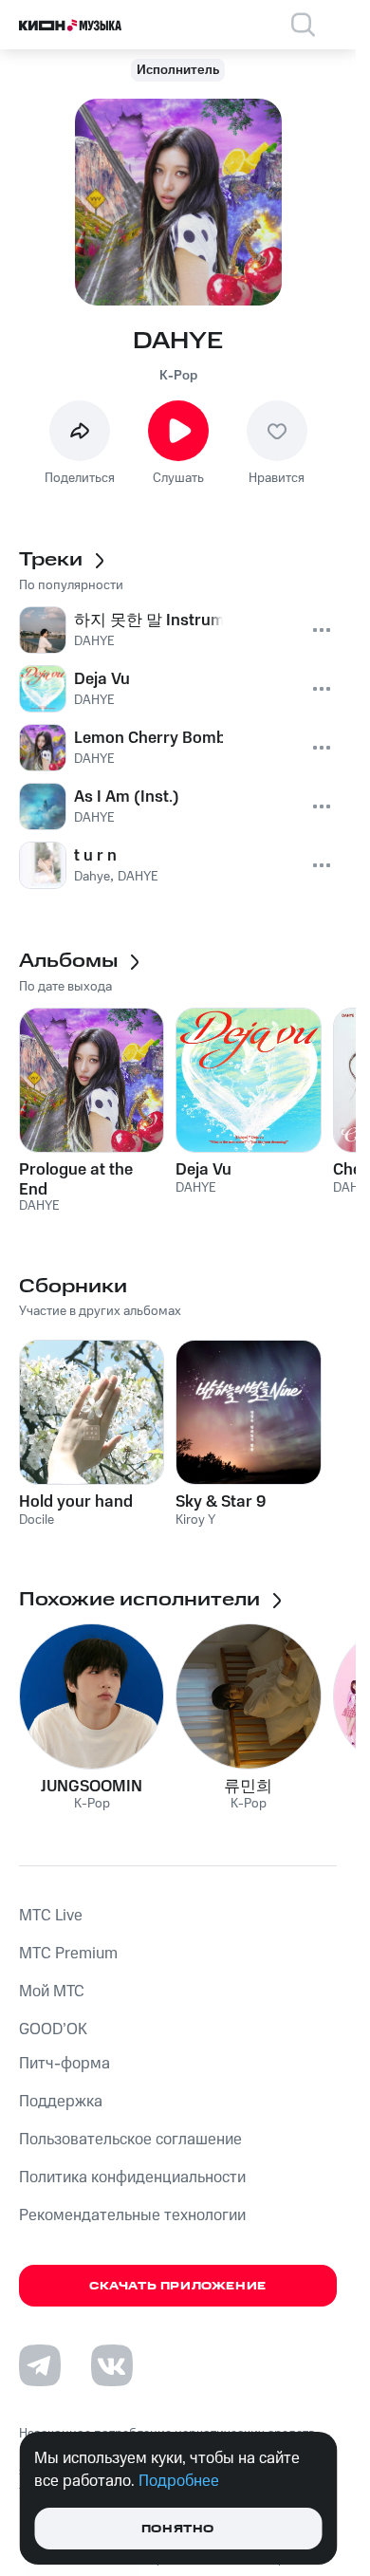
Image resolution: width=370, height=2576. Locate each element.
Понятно (178, 2529)
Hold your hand (76, 1502)
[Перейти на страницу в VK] (112, 2365)
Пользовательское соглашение (130, 2140)
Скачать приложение (178, 2286)
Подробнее (179, 2481)
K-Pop (178, 376)
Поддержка (61, 2102)
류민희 (248, 1787)
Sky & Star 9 (221, 1502)
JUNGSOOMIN (92, 1787)
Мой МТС (52, 1992)
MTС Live (51, 1916)
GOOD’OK (53, 2029)
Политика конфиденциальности (132, 2178)
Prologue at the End (76, 1179)
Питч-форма (65, 2064)
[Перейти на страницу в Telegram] (40, 2365)
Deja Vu (203, 1170)
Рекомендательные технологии (132, 2215)
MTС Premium (68, 1954)
